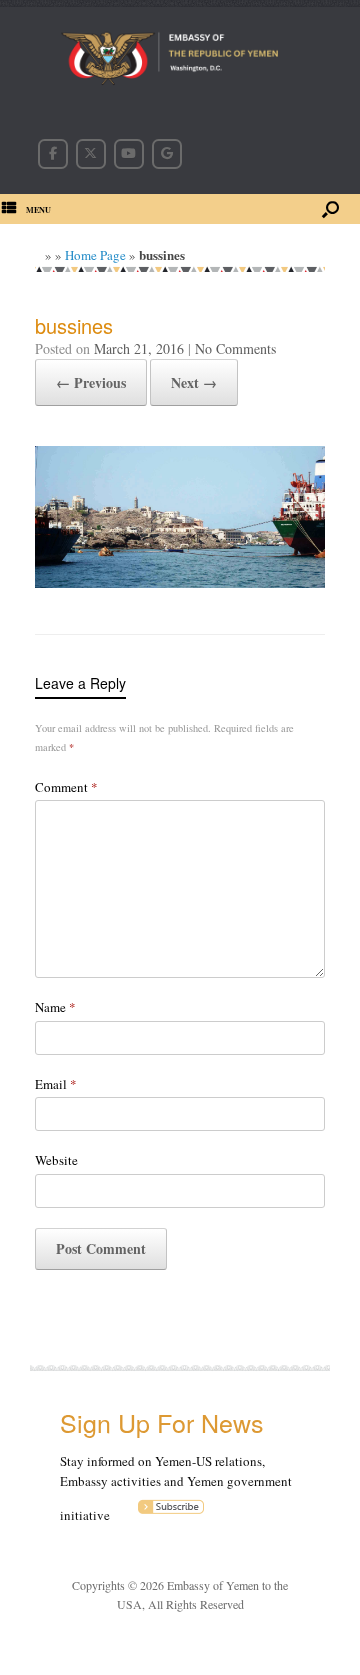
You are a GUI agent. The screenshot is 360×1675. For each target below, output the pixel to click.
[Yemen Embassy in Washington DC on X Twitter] (91, 154)
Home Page (95, 255)
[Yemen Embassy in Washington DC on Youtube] (129, 154)
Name (55, 1007)
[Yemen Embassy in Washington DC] (180, 61)
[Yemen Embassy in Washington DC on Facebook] (53, 154)
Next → (194, 382)
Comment (66, 787)
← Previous (91, 382)
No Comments (235, 348)
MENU (38, 210)
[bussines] (180, 582)
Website (56, 1160)
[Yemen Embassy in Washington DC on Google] (167, 154)
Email (56, 1084)
